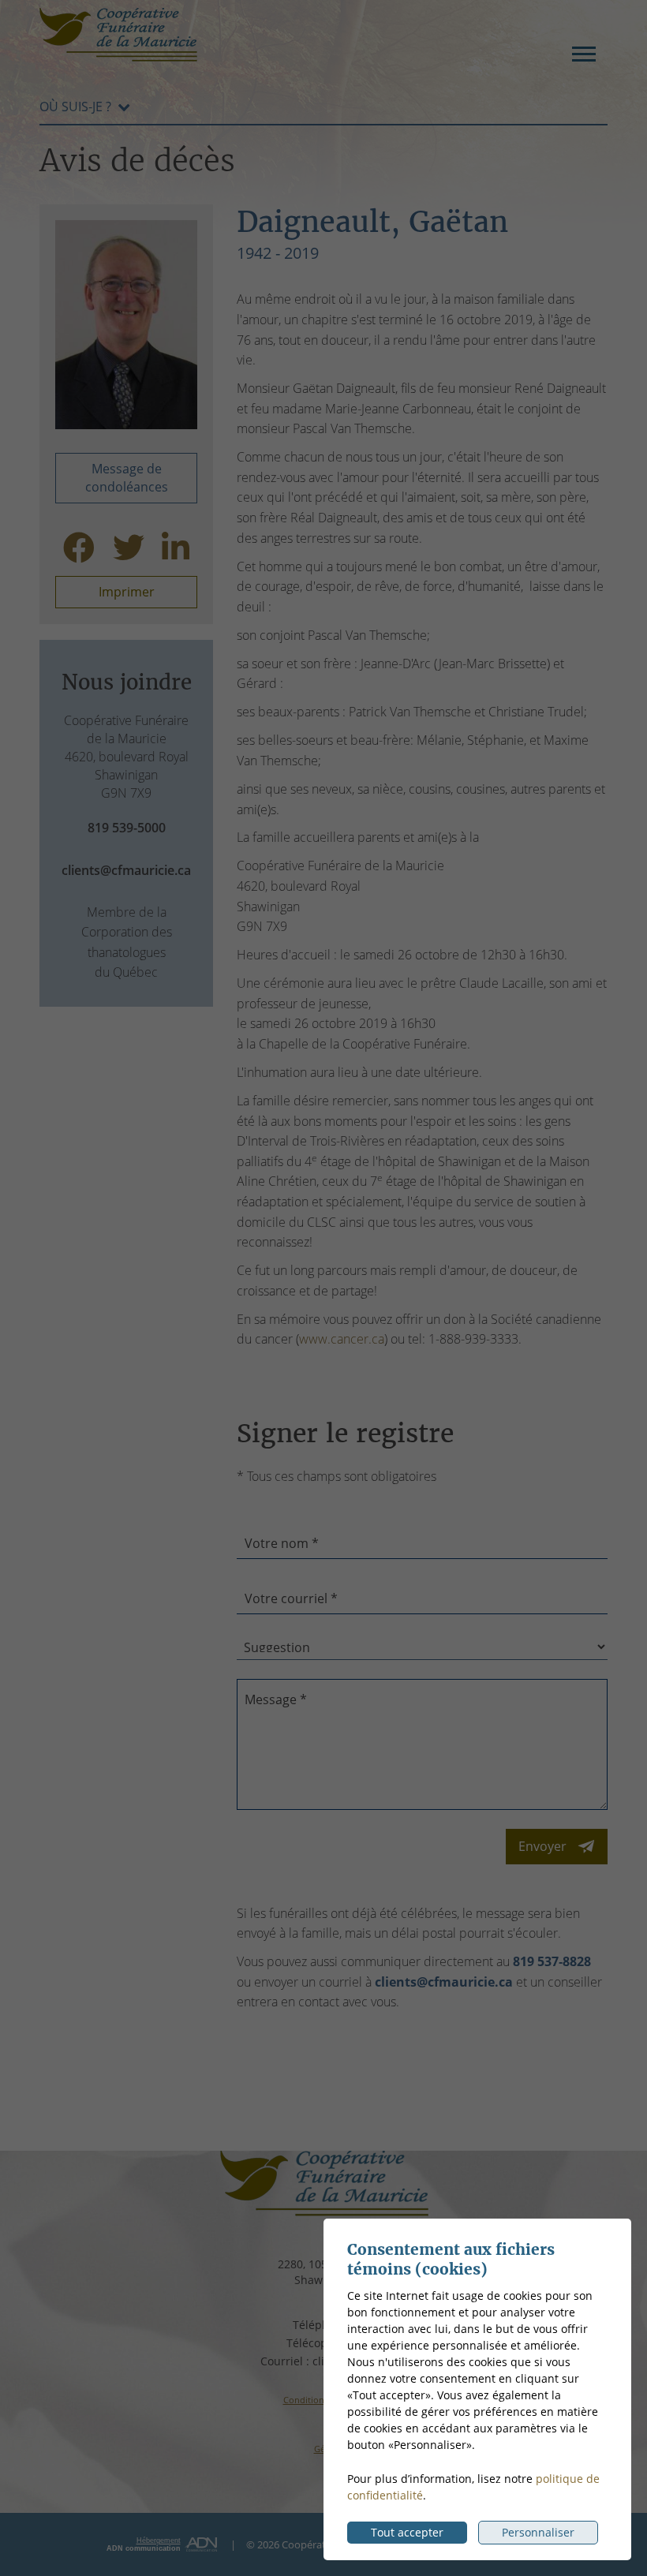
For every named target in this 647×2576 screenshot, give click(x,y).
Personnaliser (538, 2532)
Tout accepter (407, 2532)
